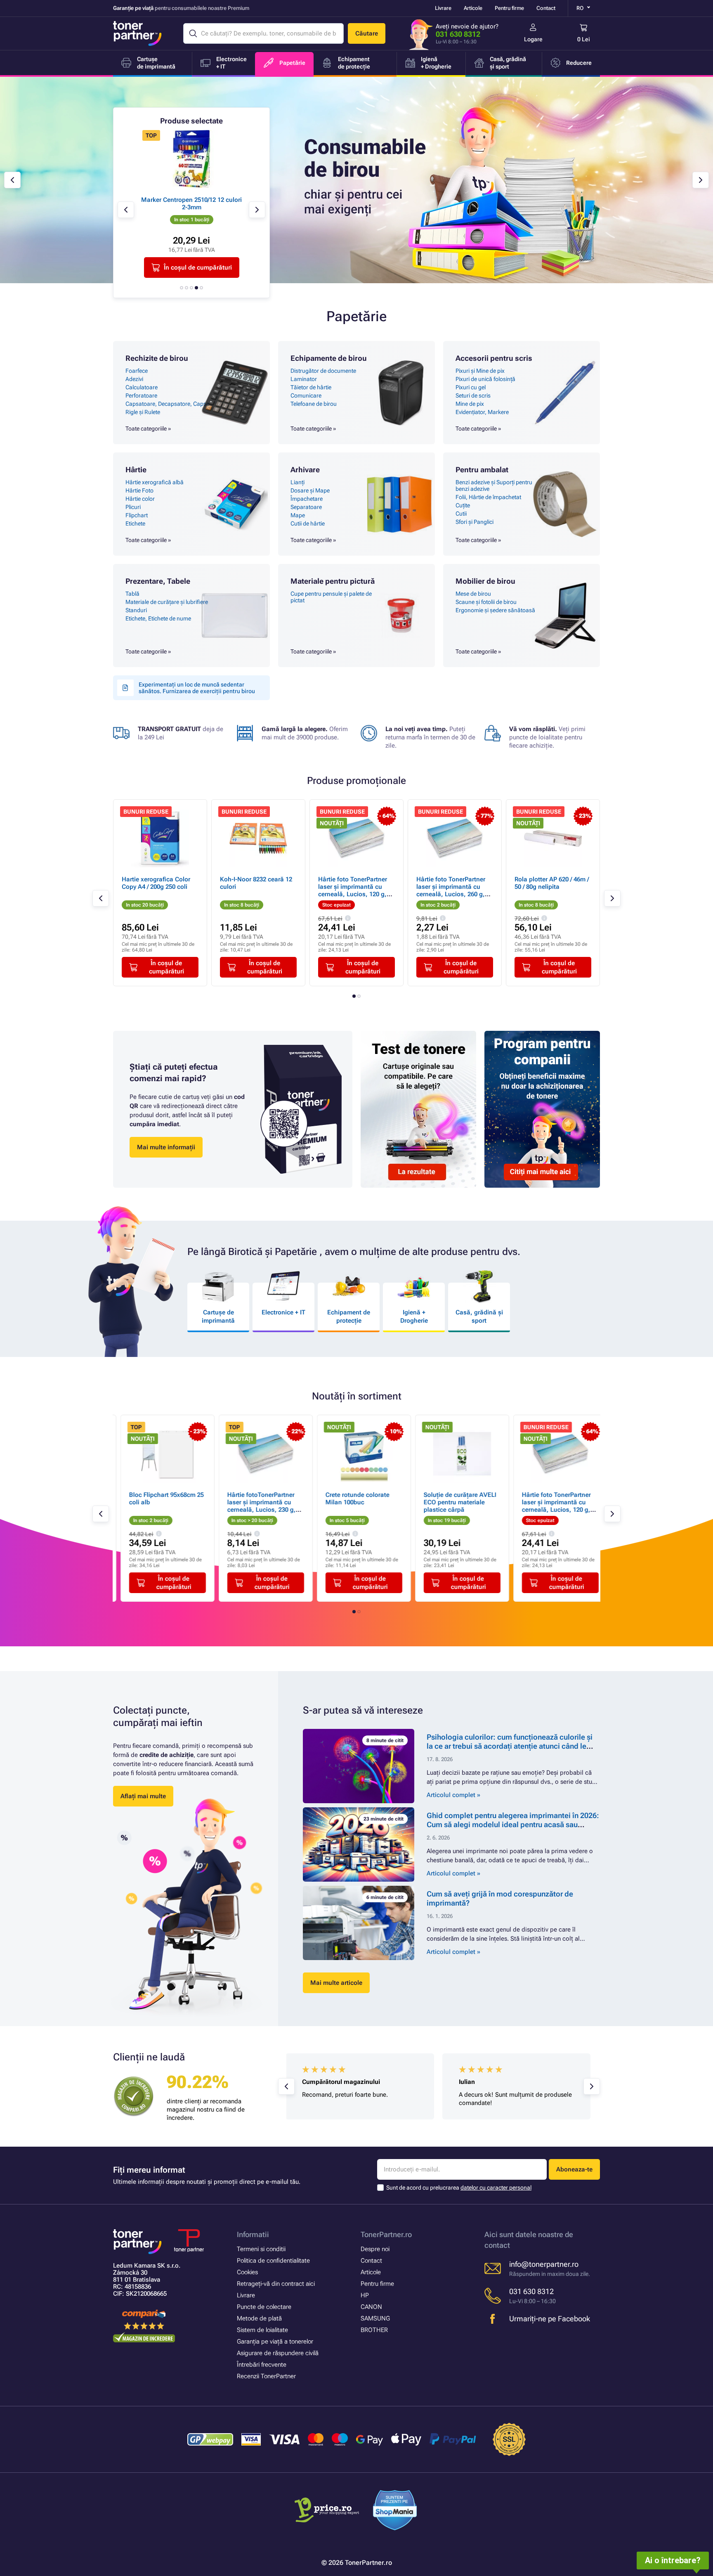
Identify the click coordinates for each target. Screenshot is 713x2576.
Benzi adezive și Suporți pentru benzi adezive (494, 485)
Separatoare (306, 507)
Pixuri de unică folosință (485, 379)
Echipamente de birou (329, 358)
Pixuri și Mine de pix (480, 371)
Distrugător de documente (323, 371)
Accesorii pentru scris (494, 358)
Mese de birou (473, 594)
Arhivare (305, 470)
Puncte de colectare (264, 2307)
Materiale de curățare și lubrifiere (167, 602)
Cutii (461, 514)
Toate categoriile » (148, 429)
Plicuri (133, 507)
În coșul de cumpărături (213, 268)
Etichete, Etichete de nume (158, 618)
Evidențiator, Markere (482, 412)
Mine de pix (470, 404)
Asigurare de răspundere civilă (278, 2353)
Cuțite (463, 505)
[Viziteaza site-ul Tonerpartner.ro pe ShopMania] (395, 2511)
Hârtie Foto (139, 490)
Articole (473, 8)
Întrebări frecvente (262, 2365)
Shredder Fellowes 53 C (207, 200)
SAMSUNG (375, 2318)
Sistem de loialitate (262, 2330)
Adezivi (134, 379)
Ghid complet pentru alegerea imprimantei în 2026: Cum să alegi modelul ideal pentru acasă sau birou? (513, 1824)
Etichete (135, 523)
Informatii (253, 2234)
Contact (546, 8)
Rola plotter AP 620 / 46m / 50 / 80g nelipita (552, 883)
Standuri (136, 610)
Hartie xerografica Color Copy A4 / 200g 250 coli (156, 883)
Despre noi (375, 2249)
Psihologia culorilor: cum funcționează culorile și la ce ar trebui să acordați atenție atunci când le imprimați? (510, 1746)
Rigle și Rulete (143, 412)
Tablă (132, 594)
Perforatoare (141, 395)
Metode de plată (259, 2318)
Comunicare (306, 395)
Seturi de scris (473, 395)
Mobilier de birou (485, 581)
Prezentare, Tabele (158, 581)
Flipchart (137, 515)
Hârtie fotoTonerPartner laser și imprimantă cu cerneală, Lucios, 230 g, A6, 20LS (254, 1506)
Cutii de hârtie (308, 523)
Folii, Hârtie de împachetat (488, 497)
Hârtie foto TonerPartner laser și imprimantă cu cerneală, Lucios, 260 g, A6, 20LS (451, 890)
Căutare (367, 33)
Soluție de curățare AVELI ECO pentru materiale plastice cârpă (453, 1502)
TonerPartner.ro (386, 2234)
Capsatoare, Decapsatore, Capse (167, 404)
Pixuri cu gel (471, 387)
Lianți (297, 482)
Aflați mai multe (143, 1796)
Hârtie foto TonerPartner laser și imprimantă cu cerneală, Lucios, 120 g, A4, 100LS (353, 890)
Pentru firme (509, 8)
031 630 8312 (458, 34)
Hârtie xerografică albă (155, 482)
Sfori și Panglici (475, 522)
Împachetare (307, 499)
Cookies (247, 2272)
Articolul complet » (453, 1795)
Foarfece (137, 371)
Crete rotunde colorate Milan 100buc (350, 1499)
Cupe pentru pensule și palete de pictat (331, 597)
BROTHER (374, 2330)
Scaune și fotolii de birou (486, 602)
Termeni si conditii (261, 2249)
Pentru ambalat (482, 470)
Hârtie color (140, 499)
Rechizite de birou (157, 358)
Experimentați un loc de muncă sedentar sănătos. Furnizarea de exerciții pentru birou (197, 688)
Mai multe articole (336, 1983)
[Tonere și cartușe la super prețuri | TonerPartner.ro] (137, 33)
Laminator (304, 379)
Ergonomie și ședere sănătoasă (495, 610)
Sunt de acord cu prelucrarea (459, 2188)
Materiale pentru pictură (333, 581)
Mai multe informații (166, 1147)
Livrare (443, 8)
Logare (533, 39)
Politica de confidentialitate (273, 2261)
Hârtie (136, 470)
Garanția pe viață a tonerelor (275, 2342)
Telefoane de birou (314, 404)
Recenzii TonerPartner (266, 2376)
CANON (371, 2307)
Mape (298, 515)
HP (365, 2295)
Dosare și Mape (310, 490)
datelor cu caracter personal (496, 2188)
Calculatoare (142, 387)
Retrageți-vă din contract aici (276, 2284)
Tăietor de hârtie (311, 387)
